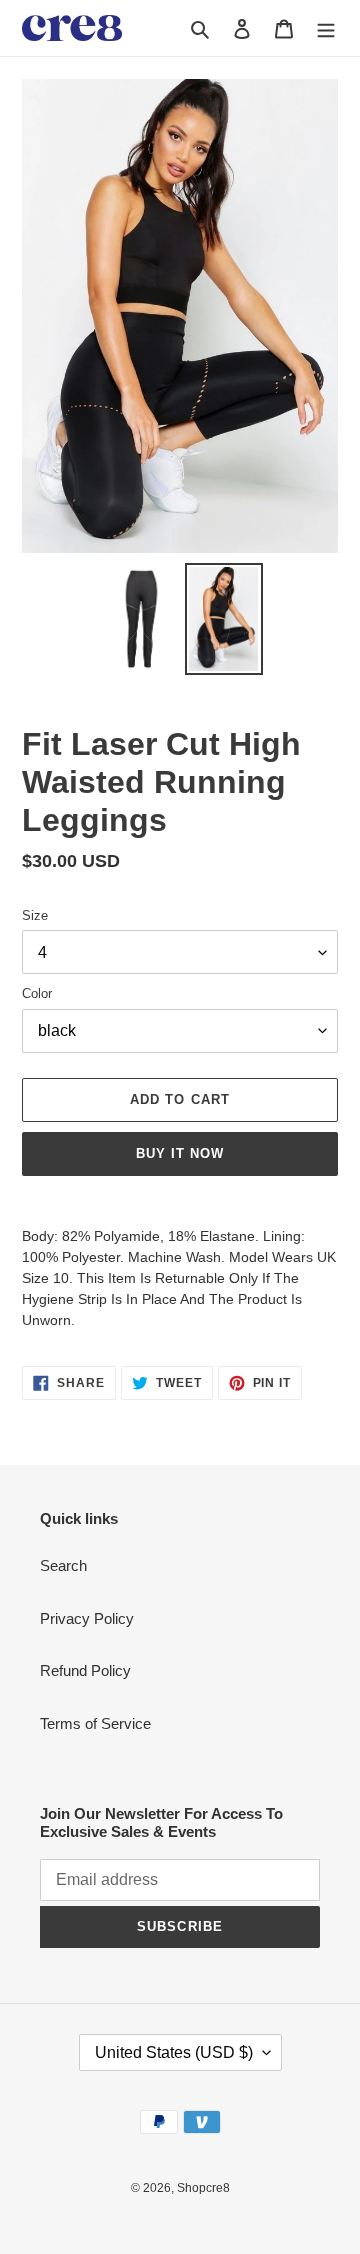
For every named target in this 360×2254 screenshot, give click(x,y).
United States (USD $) (174, 2052)
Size (35, 915)
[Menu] (326, 28)
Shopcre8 (203, 2188)
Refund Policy (85, 1670)
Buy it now (180, 1153)
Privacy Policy (87, 1618)
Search (63, 1565)
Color (37, 993)
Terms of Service (95, 1723)
